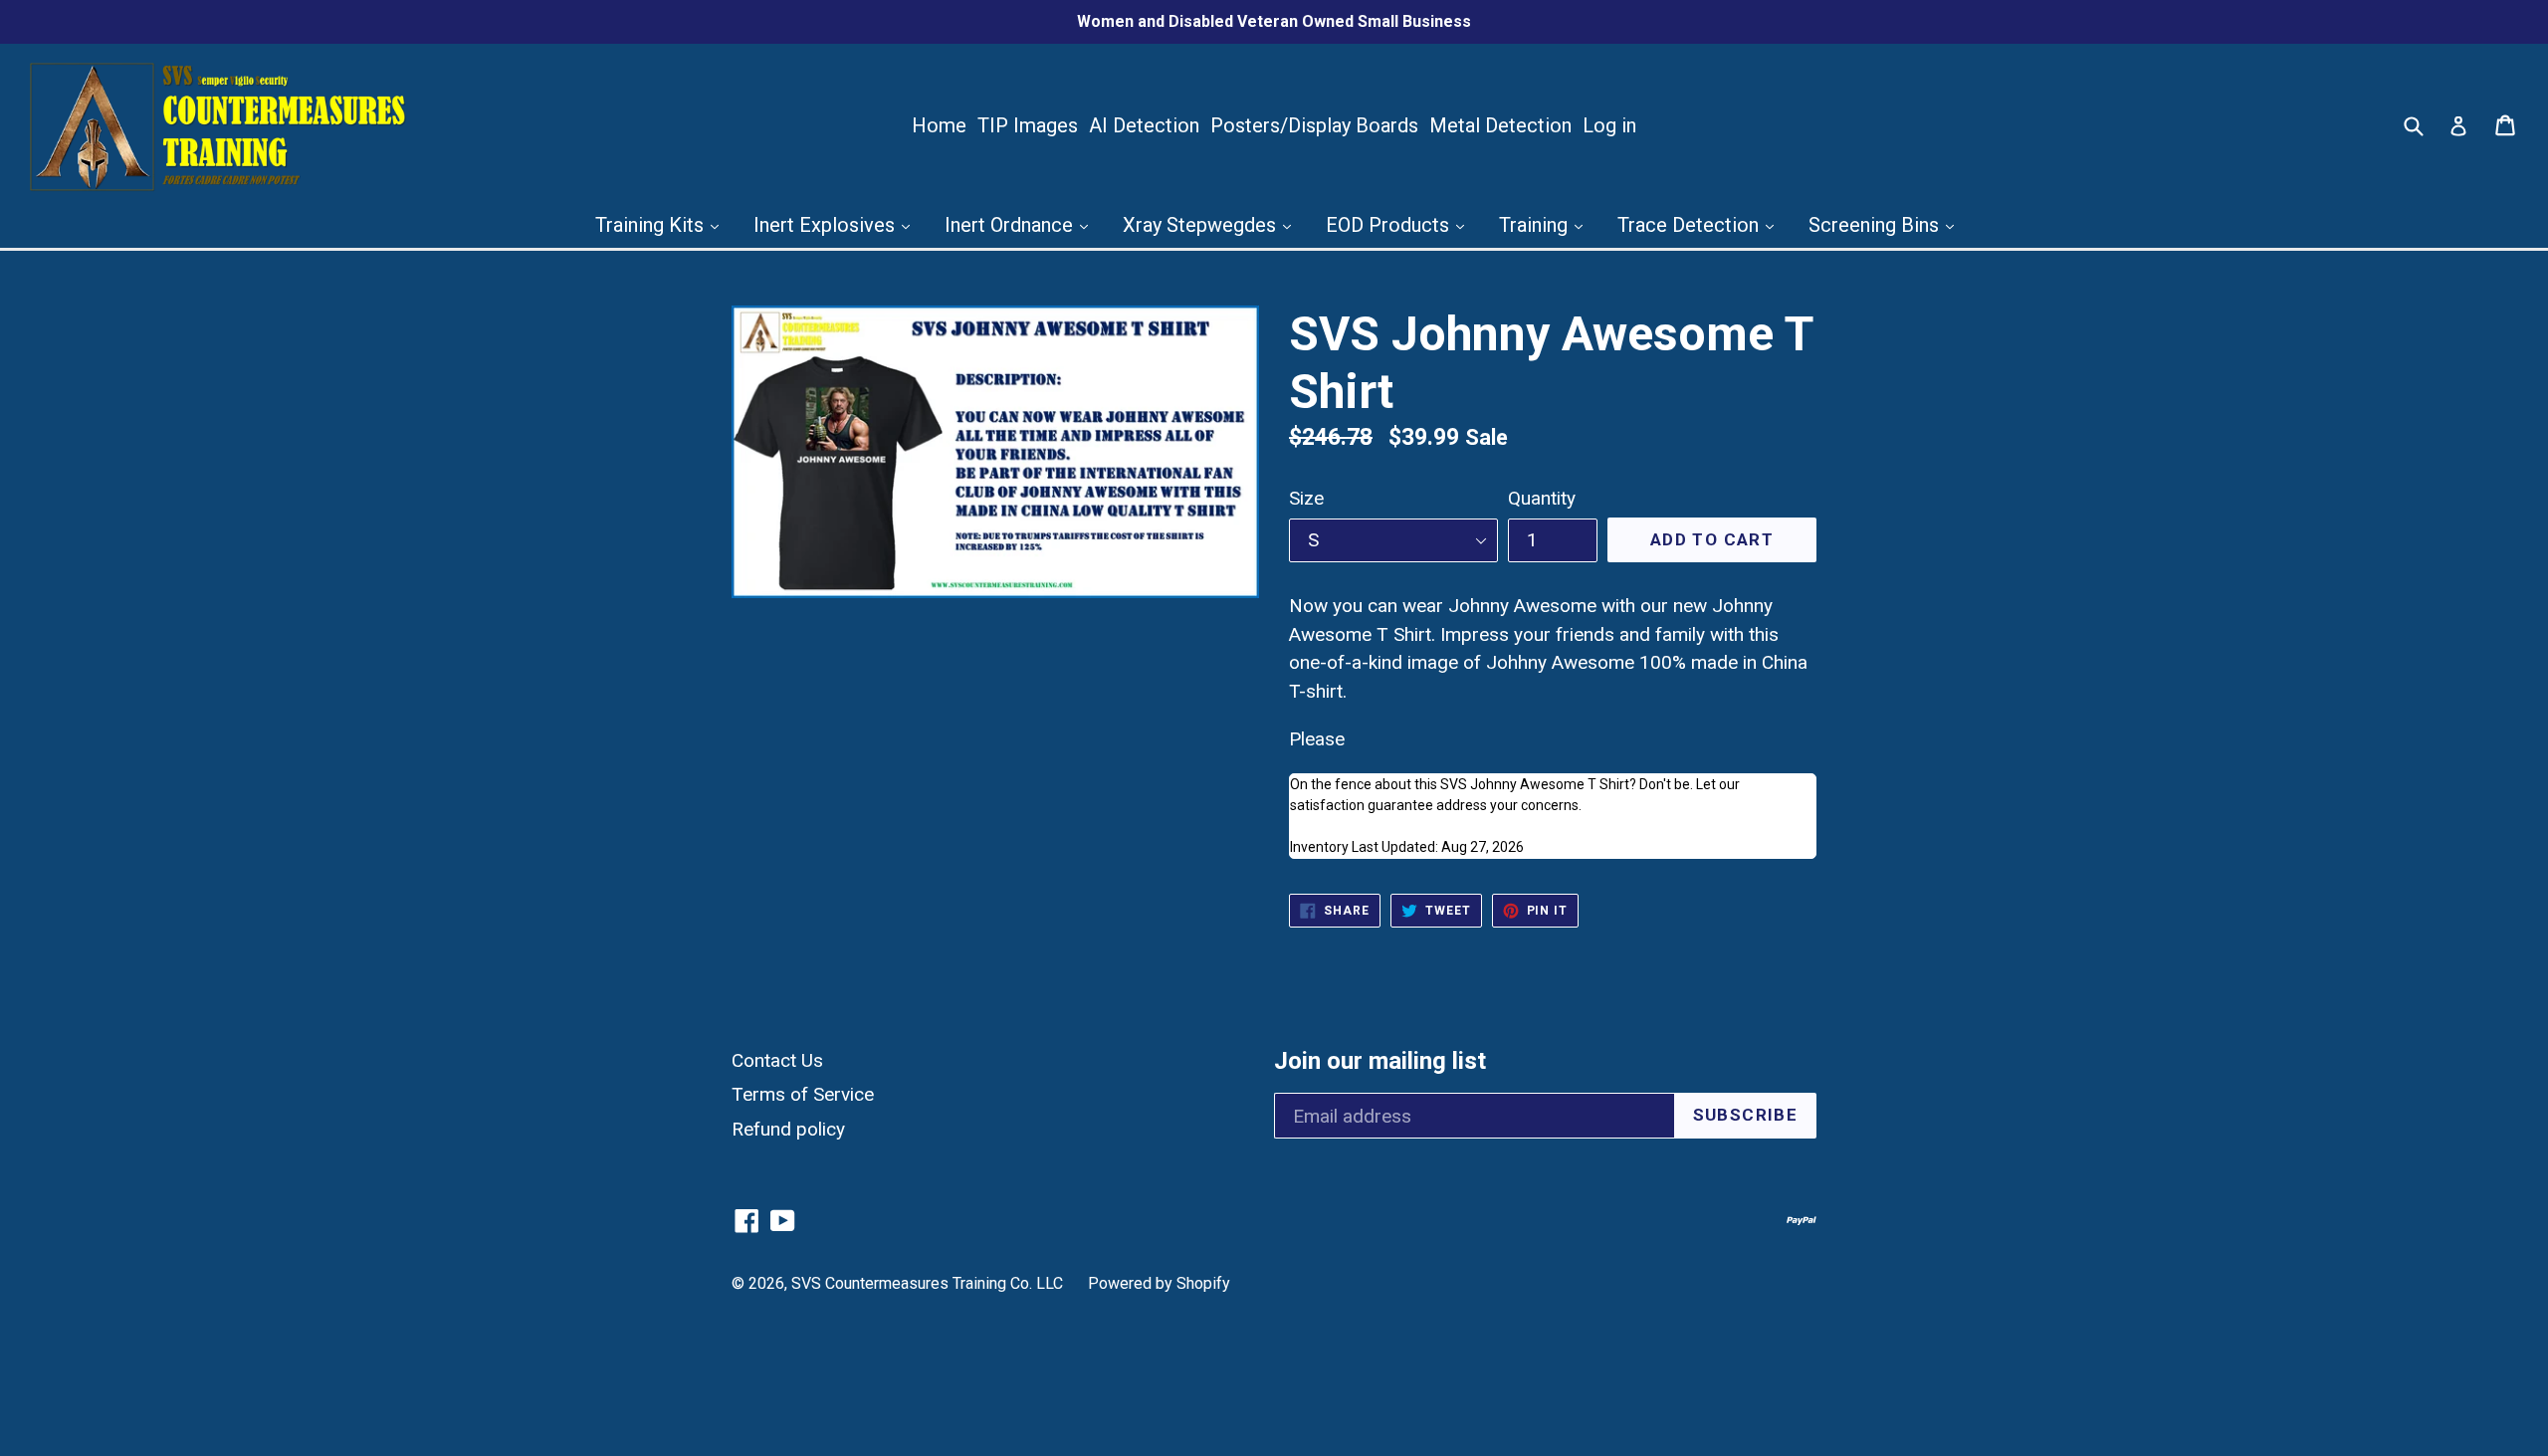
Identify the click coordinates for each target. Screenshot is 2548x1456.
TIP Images (1028, 125)
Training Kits (652, 225)
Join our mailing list (1380, 1061)
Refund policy (788, 1129)
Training (1536, 225)
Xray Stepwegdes (1202, 225)
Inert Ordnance (1011, 225)
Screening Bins (1876, 225)
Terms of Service (803, 1094)
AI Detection (1144, 125)
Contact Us (777, 1060)
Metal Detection (1500, 125)
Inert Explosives (827, 225)
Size (1306, 498)
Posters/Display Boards (1314, 125)
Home (939, 125)
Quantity (1542, 498)
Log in (1609, 125)
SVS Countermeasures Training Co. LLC (927, 1283)
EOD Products (1390, 225)
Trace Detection (1691, 225)
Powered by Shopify (1159, 1283)
